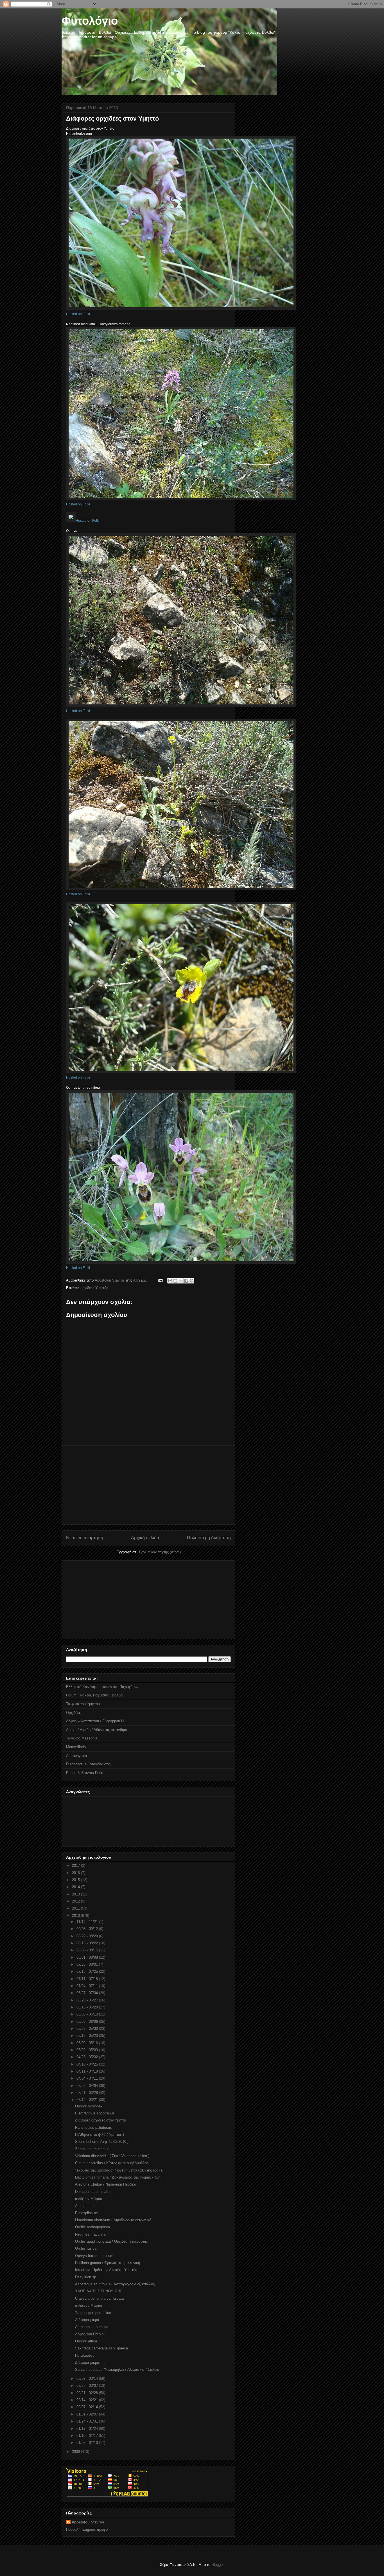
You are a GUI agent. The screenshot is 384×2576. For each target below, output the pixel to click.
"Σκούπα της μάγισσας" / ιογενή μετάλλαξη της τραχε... (120, 2170)
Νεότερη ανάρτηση (85, 1538)
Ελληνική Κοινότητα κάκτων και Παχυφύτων (102, 1687)
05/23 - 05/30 (88, 2029)
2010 (76, 1916)
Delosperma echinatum (94, 2192)
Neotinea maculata (90, 2234)
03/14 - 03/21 (88, 2100)
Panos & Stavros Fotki (85, 1773)
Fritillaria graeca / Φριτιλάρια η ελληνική (108, 2263)
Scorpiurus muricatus (92, 2149)
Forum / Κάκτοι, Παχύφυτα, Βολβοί (95, 1695)
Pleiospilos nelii (88, 2213)
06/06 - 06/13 (88, 2014)
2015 (76, 1880)
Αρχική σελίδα (145, 1538)
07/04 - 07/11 (88, 1986)
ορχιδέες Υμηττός (94, 1288)
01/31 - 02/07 (88, 2414)
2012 (76, 1901)
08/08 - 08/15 (88, 1950)
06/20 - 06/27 (88, 2000)
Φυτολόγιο (90, 21)
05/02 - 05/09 (88, 2050)
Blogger (217, 2565)
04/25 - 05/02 (88, 2057)
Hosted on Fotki (78, 314)
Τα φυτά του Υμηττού (83, 1704)
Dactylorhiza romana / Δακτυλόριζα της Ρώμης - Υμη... (119, 2177)
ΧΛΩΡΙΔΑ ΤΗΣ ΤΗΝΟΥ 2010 (99, 2291)
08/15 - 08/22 (88, 1943)
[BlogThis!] (175, 1281)
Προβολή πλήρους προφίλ (87, 2529)
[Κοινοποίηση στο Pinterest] (191, 1281)
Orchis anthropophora (92, 2227)
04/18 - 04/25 (88, 2064)
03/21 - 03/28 (88, 2093)
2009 (76, 2452)
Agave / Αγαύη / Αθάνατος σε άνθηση (97, 1730)
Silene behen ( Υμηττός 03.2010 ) (102, 2142)
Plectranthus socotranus (95, 2113)
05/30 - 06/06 (88, 2022)
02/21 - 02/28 (88, 2393)
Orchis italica (86, 2248)
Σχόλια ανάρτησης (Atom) (160, 1552)
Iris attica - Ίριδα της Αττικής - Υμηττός (106, 2270)
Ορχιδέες (73, 1713)
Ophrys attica (86, 2341)
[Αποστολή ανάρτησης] (160, 1280)
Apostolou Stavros (88, 2522)
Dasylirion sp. (86, 2277)
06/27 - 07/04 (88, 1993)
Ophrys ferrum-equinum (94, 2256)
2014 (76, 1887)
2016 (76, 1873)
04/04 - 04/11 (88, 2078)
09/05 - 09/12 (88, 1929)
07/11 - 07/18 (88, 1979)
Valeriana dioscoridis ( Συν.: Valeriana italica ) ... (114, 2156)
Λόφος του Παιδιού (90, 2334)
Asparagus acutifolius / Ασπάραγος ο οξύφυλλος (115, 2284)
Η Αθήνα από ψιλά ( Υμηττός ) (100, 2135)
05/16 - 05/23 (88, 2036)
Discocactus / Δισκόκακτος (88, 1764)
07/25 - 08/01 (88, 1964)
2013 (76, 1894)
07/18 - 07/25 (88, 1971)
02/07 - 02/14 (88, 2407)
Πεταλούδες (85, 2355)
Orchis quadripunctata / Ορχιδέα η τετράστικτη (113, 2241)
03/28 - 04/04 (88, 2086)
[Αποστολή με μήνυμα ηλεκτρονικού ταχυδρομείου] (170, 1281)
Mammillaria (76, 1747)
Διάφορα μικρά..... (90, 2320)
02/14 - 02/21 (88, 2400)
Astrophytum (76, 1756)
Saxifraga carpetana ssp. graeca (101, 2348)
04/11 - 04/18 (88, 2071)
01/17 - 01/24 (88, 2429)
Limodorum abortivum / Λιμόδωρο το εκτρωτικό (113, 2220)
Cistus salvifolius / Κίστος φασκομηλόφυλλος (112, 2163)
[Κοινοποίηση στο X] (181, 1281)
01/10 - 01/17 (88, 2436)
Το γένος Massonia (82, 1738)
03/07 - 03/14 (88, 2379)
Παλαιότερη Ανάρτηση (209, 1538)
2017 (76, 1866)
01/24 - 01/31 (88, 2421)
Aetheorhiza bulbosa (92, 2327)
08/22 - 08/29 (88, 1936)
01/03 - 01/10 (88, 2443)
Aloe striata (84, 2206)
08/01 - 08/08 (88, 1957)
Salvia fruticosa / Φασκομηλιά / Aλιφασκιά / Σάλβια (117, 2370)
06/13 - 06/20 (88, 2007)
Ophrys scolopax (89, 2106)
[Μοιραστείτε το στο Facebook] (186, 1281)
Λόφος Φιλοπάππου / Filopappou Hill (96, 1721)
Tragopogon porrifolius (93, 2313)
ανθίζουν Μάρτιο (89, 2199)
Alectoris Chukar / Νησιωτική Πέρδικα (106, 2184)
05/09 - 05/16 (88, 2043)
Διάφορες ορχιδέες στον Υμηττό (100, 2120)
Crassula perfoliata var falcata (99, 2298)
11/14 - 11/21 (88, 1922)
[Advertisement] (148, 1485)
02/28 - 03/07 (88, 2386)
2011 (76, 1908)
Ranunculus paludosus (93, 2128)
